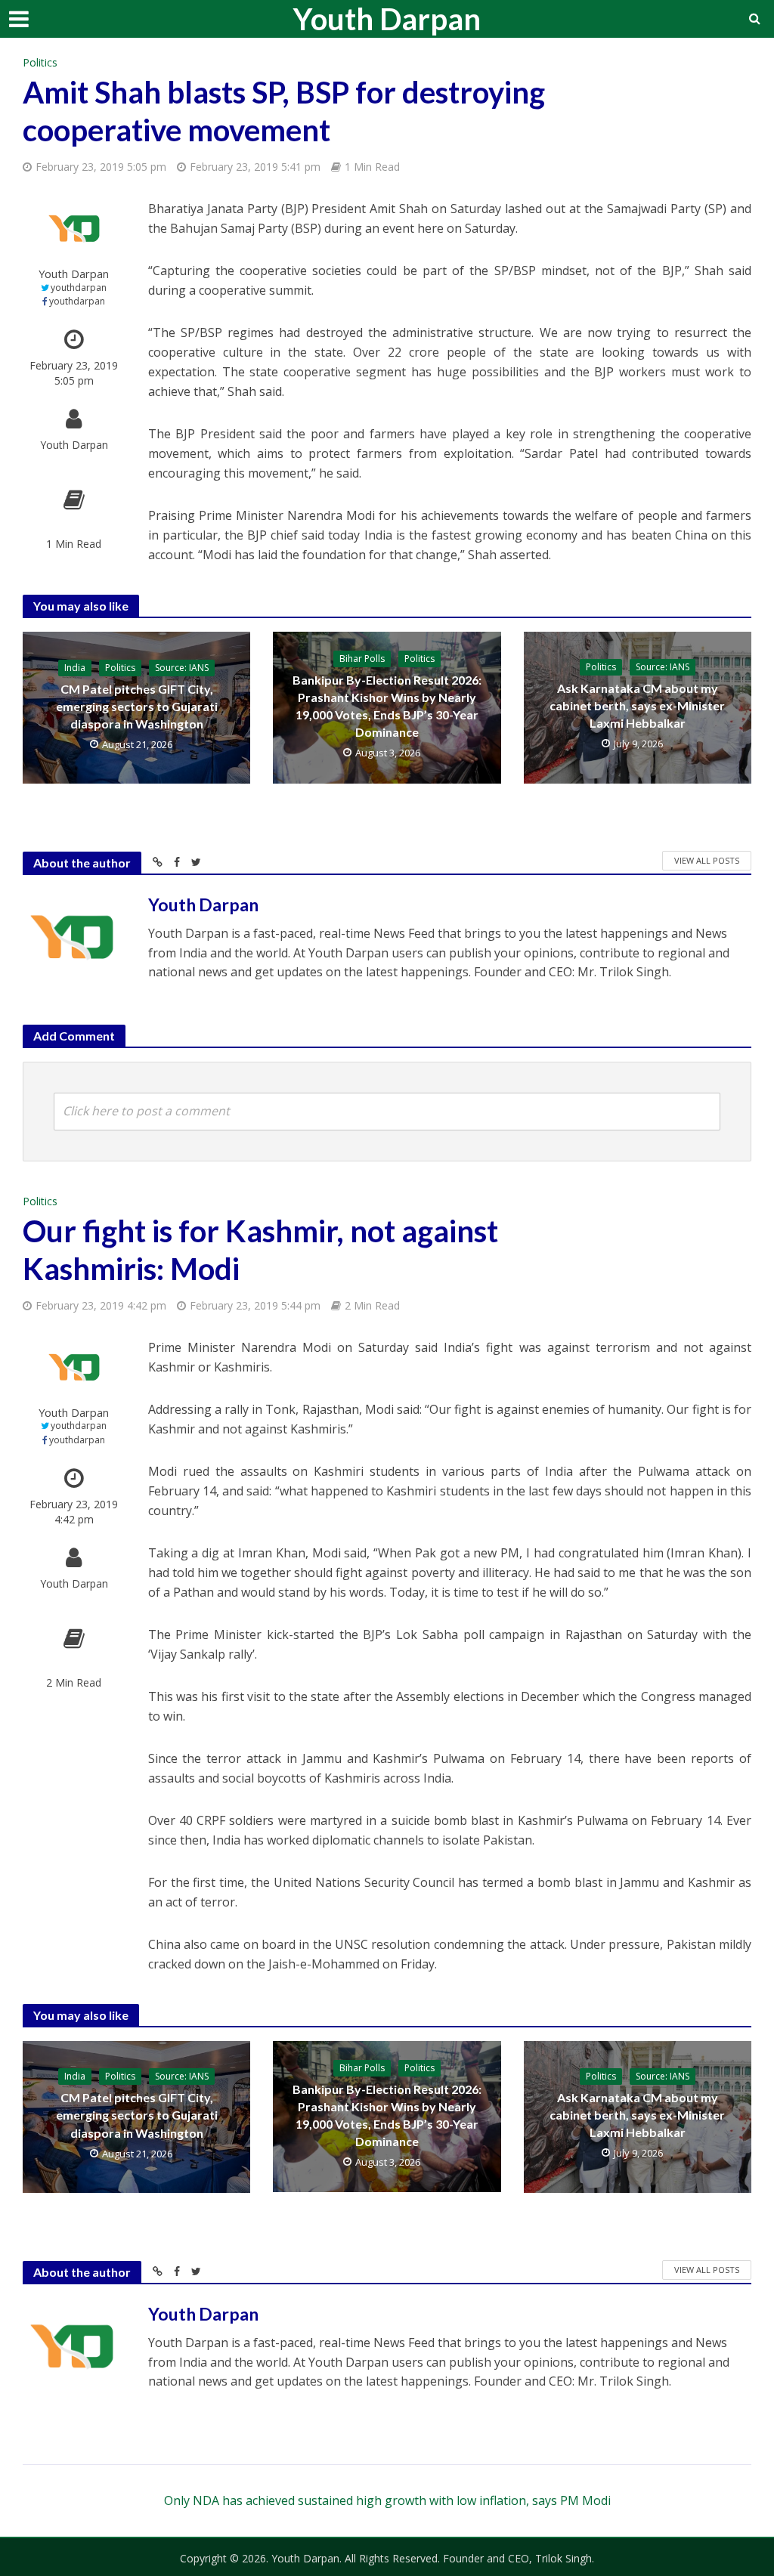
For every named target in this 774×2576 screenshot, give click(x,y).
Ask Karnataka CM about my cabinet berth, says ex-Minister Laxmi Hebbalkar (637, 705)
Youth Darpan (387, 19)
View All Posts (707, 860)
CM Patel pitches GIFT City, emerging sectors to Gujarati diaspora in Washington (137, 706)
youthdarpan (79, 288)
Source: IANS (182, 668)
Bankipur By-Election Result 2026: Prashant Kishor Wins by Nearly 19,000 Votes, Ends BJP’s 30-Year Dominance (387, 706)
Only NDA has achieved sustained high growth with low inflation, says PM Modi (387, 2500)
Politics (40, 62)
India (75, 668)
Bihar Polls (362, 659)
